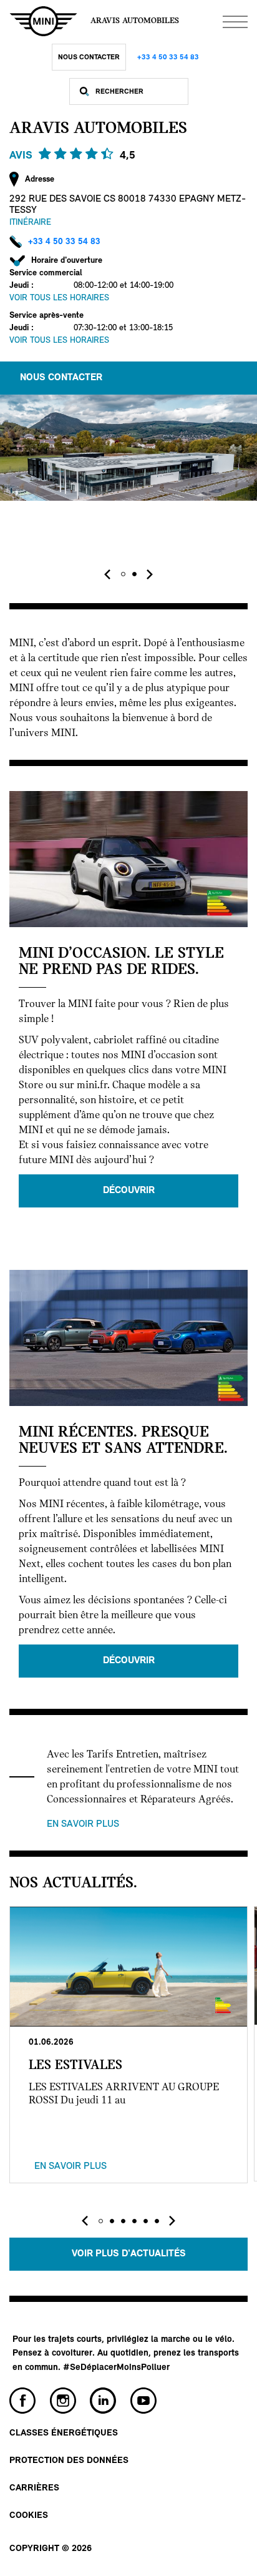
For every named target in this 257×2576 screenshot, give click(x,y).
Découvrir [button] (129, 1191)
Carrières (34, 2488)
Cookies (29, 2516)
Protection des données (69, 2461)
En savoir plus (83, 1824)
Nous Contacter (89, 57)
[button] (123, 574)
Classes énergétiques (64, 2433)
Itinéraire (30, 223)
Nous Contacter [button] (61, 378)
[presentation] (107, 574)
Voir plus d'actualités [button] (129, 2254)
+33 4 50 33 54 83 (168, 57)
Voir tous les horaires (59, 298)
